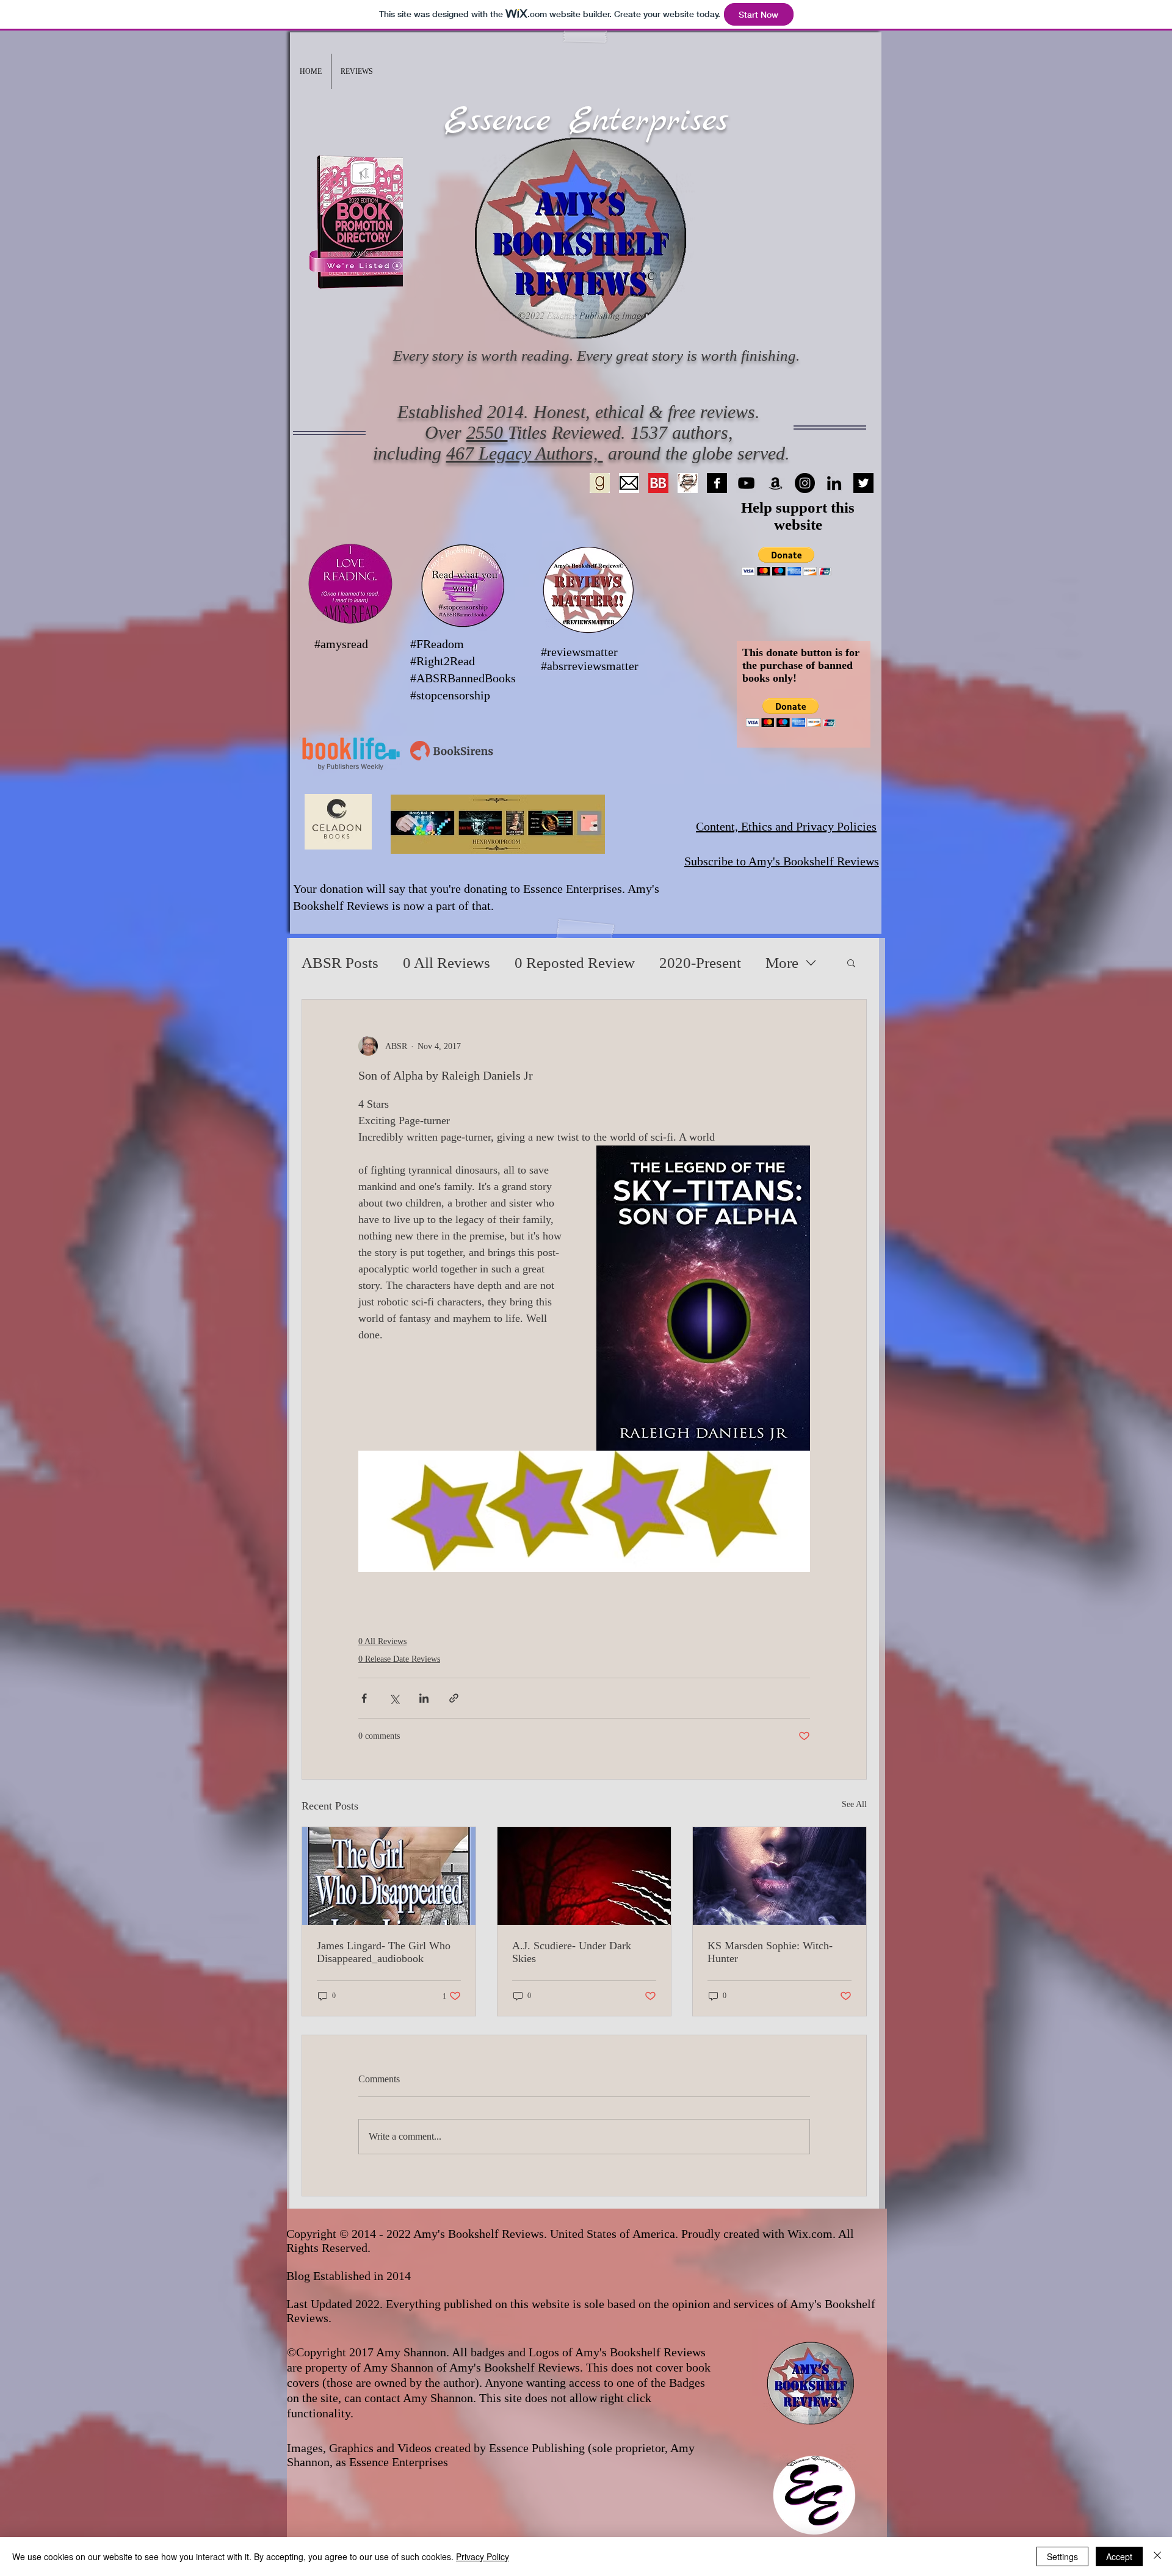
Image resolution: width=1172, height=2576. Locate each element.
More (782, 963)
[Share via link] (454, 1698)
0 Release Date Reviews (399, 1659)
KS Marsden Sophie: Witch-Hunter (770, 1952)
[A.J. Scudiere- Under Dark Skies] (584, 1876)
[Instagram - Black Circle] (805, 483)
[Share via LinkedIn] (424, 1698)
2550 (487, 432)
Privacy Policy (483, 2556)
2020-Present (700, 963)
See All (854, 1804)
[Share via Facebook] (364, 1698)
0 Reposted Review (575, 963)
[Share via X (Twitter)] (394, 1698)
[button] (357, 71)
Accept (1119, 2556)
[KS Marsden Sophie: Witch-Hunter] (780, 1876)
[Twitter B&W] (863, 483)
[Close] (1157, 2556)
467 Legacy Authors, (525, 453)
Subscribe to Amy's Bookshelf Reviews (782, 861)
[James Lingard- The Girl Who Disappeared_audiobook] (389, 1876)
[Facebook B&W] (717, 483)
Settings (1062, 2556)
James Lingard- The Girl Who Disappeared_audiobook (384, 1952)
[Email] (629, 483)
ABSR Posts (340, 963)
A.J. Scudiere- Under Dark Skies (572, 1952)
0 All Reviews (447, 963)
